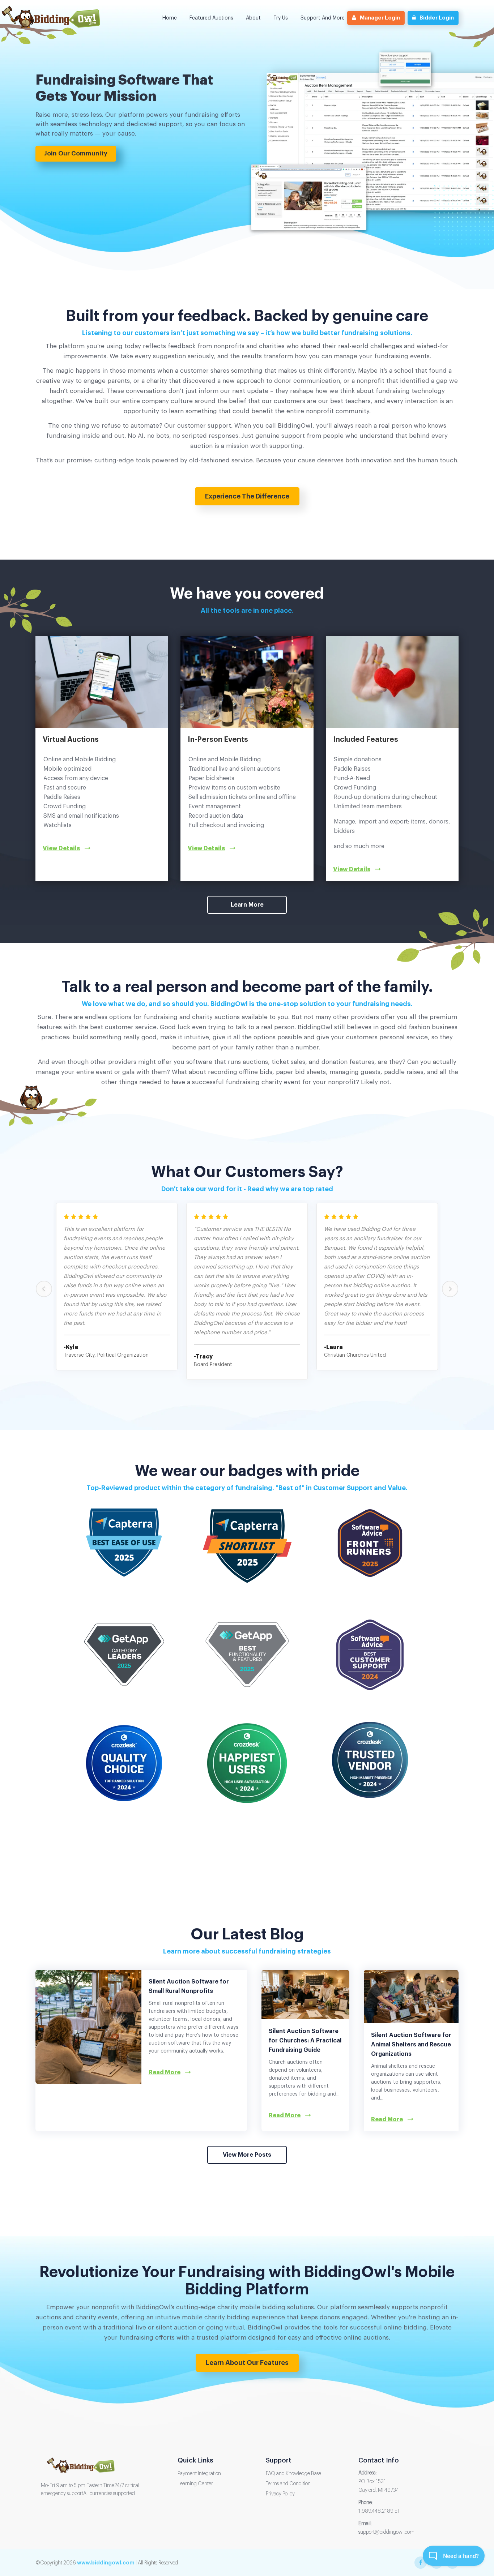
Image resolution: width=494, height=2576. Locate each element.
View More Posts (247, 2155)
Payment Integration (199, 2474)
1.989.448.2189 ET (379, 2511)
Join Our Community (76, 153)
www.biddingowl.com (106, 2563)
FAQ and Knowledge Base (293, 2474)
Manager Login (380, 18)
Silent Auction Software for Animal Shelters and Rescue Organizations (411, 2045)
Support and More (323, 18)
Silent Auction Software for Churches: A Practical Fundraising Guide (305, 2041)
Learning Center (195, 2484)
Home (170, 18)
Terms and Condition (288, 2484)
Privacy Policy (280, 2494)
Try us (281, 18)
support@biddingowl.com (386, 2532)
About (253, 18)
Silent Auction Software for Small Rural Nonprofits (189, 1986)
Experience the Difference (247, 496)
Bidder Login (437, 18)
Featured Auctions (211, 18)
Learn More (247, 905)
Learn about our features (247, 2363)
